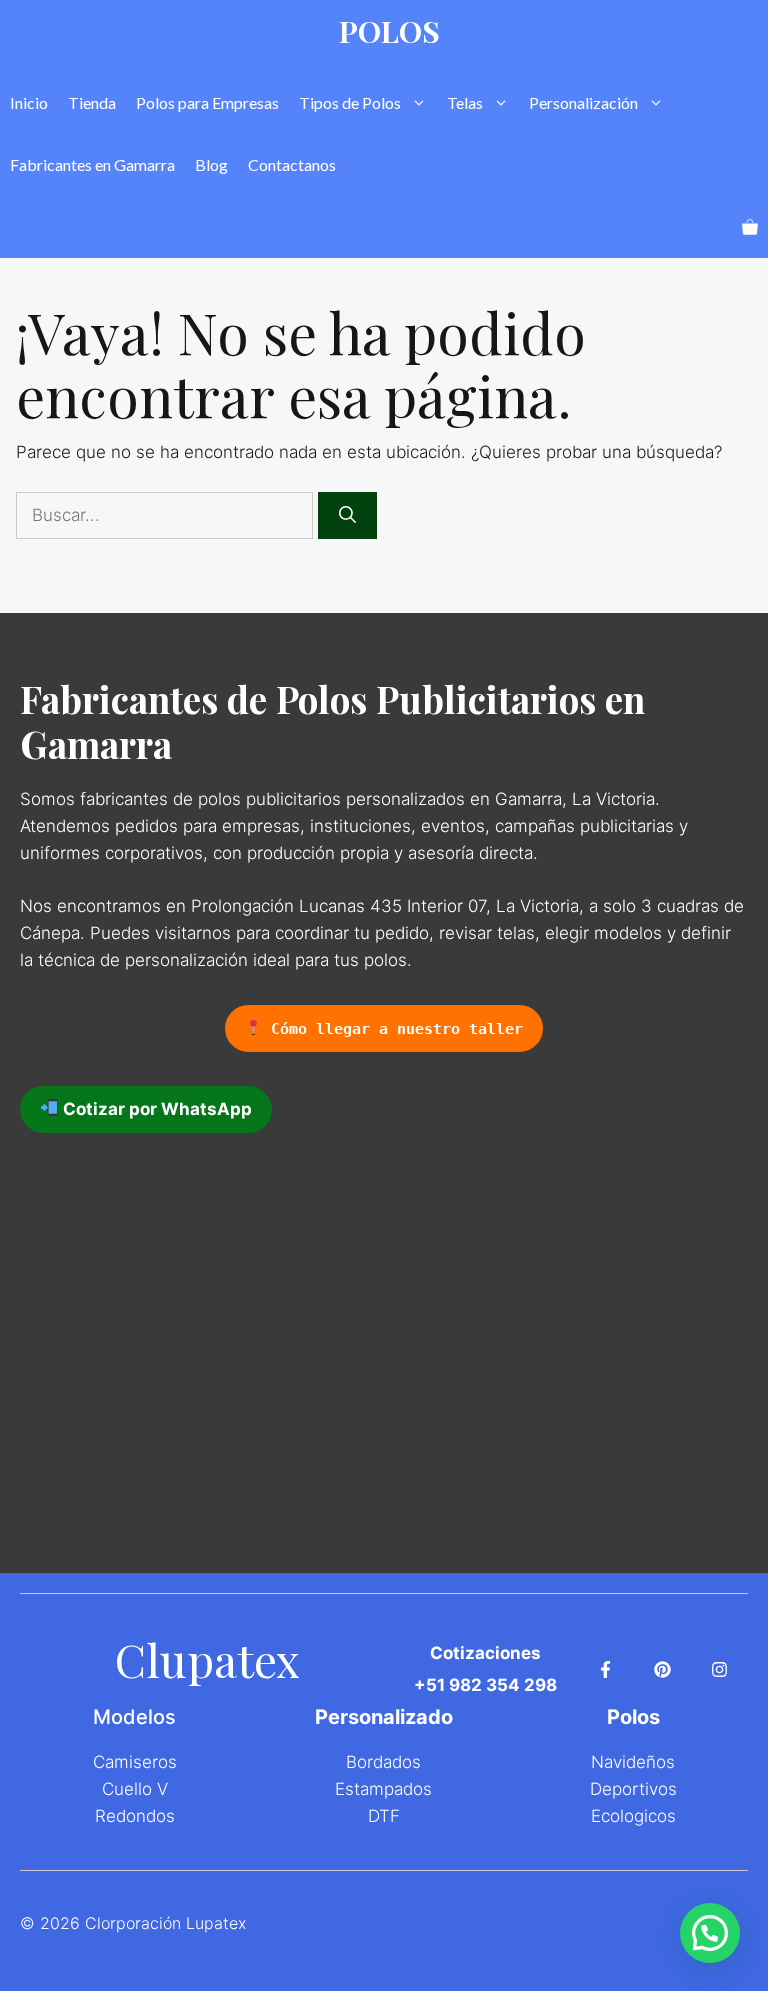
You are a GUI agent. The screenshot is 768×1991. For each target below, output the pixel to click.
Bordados (383, 1762)
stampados (388, 1789)
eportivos (639, 1789)
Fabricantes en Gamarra (92, 164)
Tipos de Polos (350, 102)
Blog (211, 164)
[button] (710, 1933)
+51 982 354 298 (485, 1685)
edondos (140, 1816)
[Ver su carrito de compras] (750, 227)
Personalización (583, 102)
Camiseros (135, 1762)
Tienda (92, 102)
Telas (465, 102)
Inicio (29, 102)
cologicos (638, 1816)
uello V (141, 1789)
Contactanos (292, 164)
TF (389, 1816)
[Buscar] (347, 516)
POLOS (389, 31)
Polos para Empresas (207, 102)
